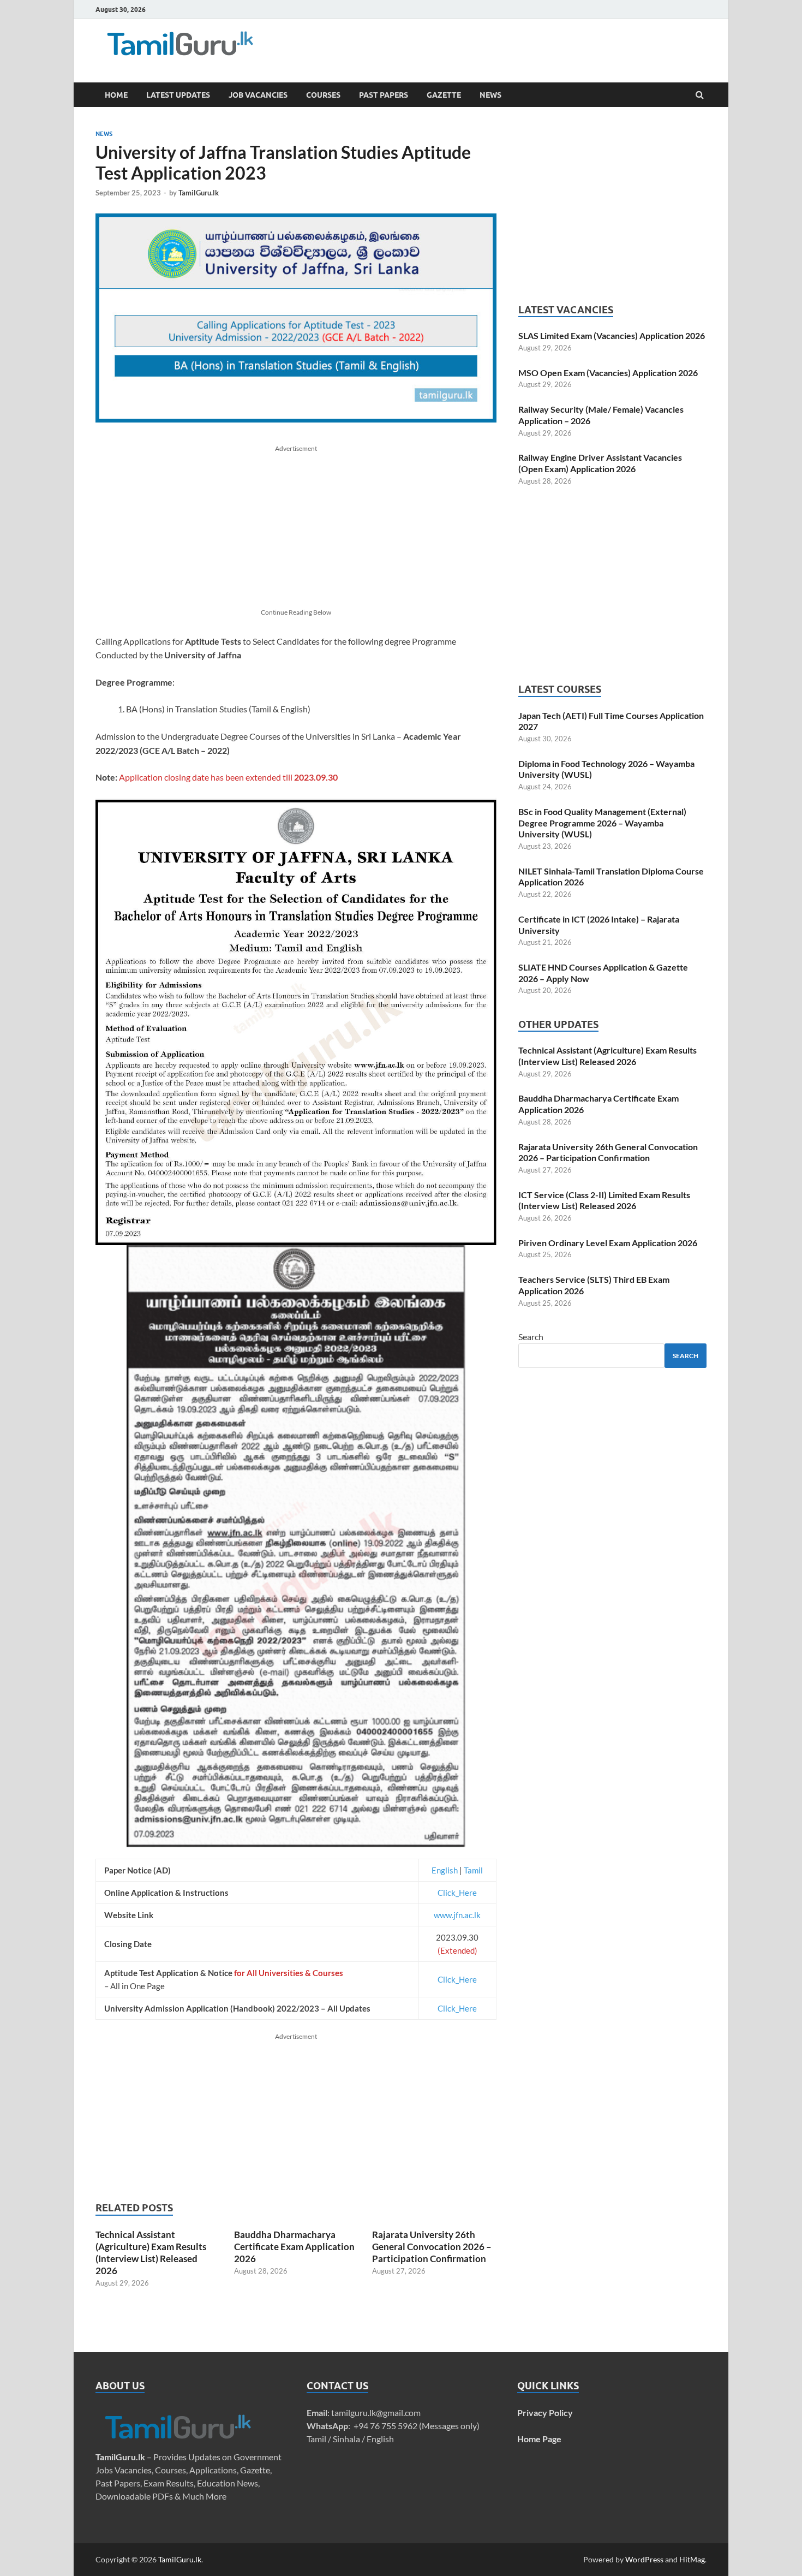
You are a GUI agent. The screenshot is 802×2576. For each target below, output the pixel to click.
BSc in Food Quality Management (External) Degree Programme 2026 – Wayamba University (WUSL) (602, 823)
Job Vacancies (258, 95)
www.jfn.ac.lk (457, 1915)
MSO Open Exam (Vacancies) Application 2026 (608, 373)
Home (116, 95)
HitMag (692, 2559)
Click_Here (457, 1893)
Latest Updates (178, 95)
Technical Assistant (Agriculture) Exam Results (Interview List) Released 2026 (151, 2253)
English (445, 1870)
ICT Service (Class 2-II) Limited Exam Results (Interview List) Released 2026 (604, 1200)
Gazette (444, 95)
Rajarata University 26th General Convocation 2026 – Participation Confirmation (432, 2247)
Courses (323, 95)
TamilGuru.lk (199, 193)
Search (531, 1337)
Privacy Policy (545, 2413)
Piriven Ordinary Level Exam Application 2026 (608, 1243)
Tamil (473, 1870)
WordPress (644, 2559)
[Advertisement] (461, 46)
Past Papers (384, 95)
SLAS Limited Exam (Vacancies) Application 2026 (612, 335)
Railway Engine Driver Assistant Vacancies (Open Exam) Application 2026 (600, 463)
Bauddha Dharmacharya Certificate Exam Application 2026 (294, 2247)
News (490, 95)
